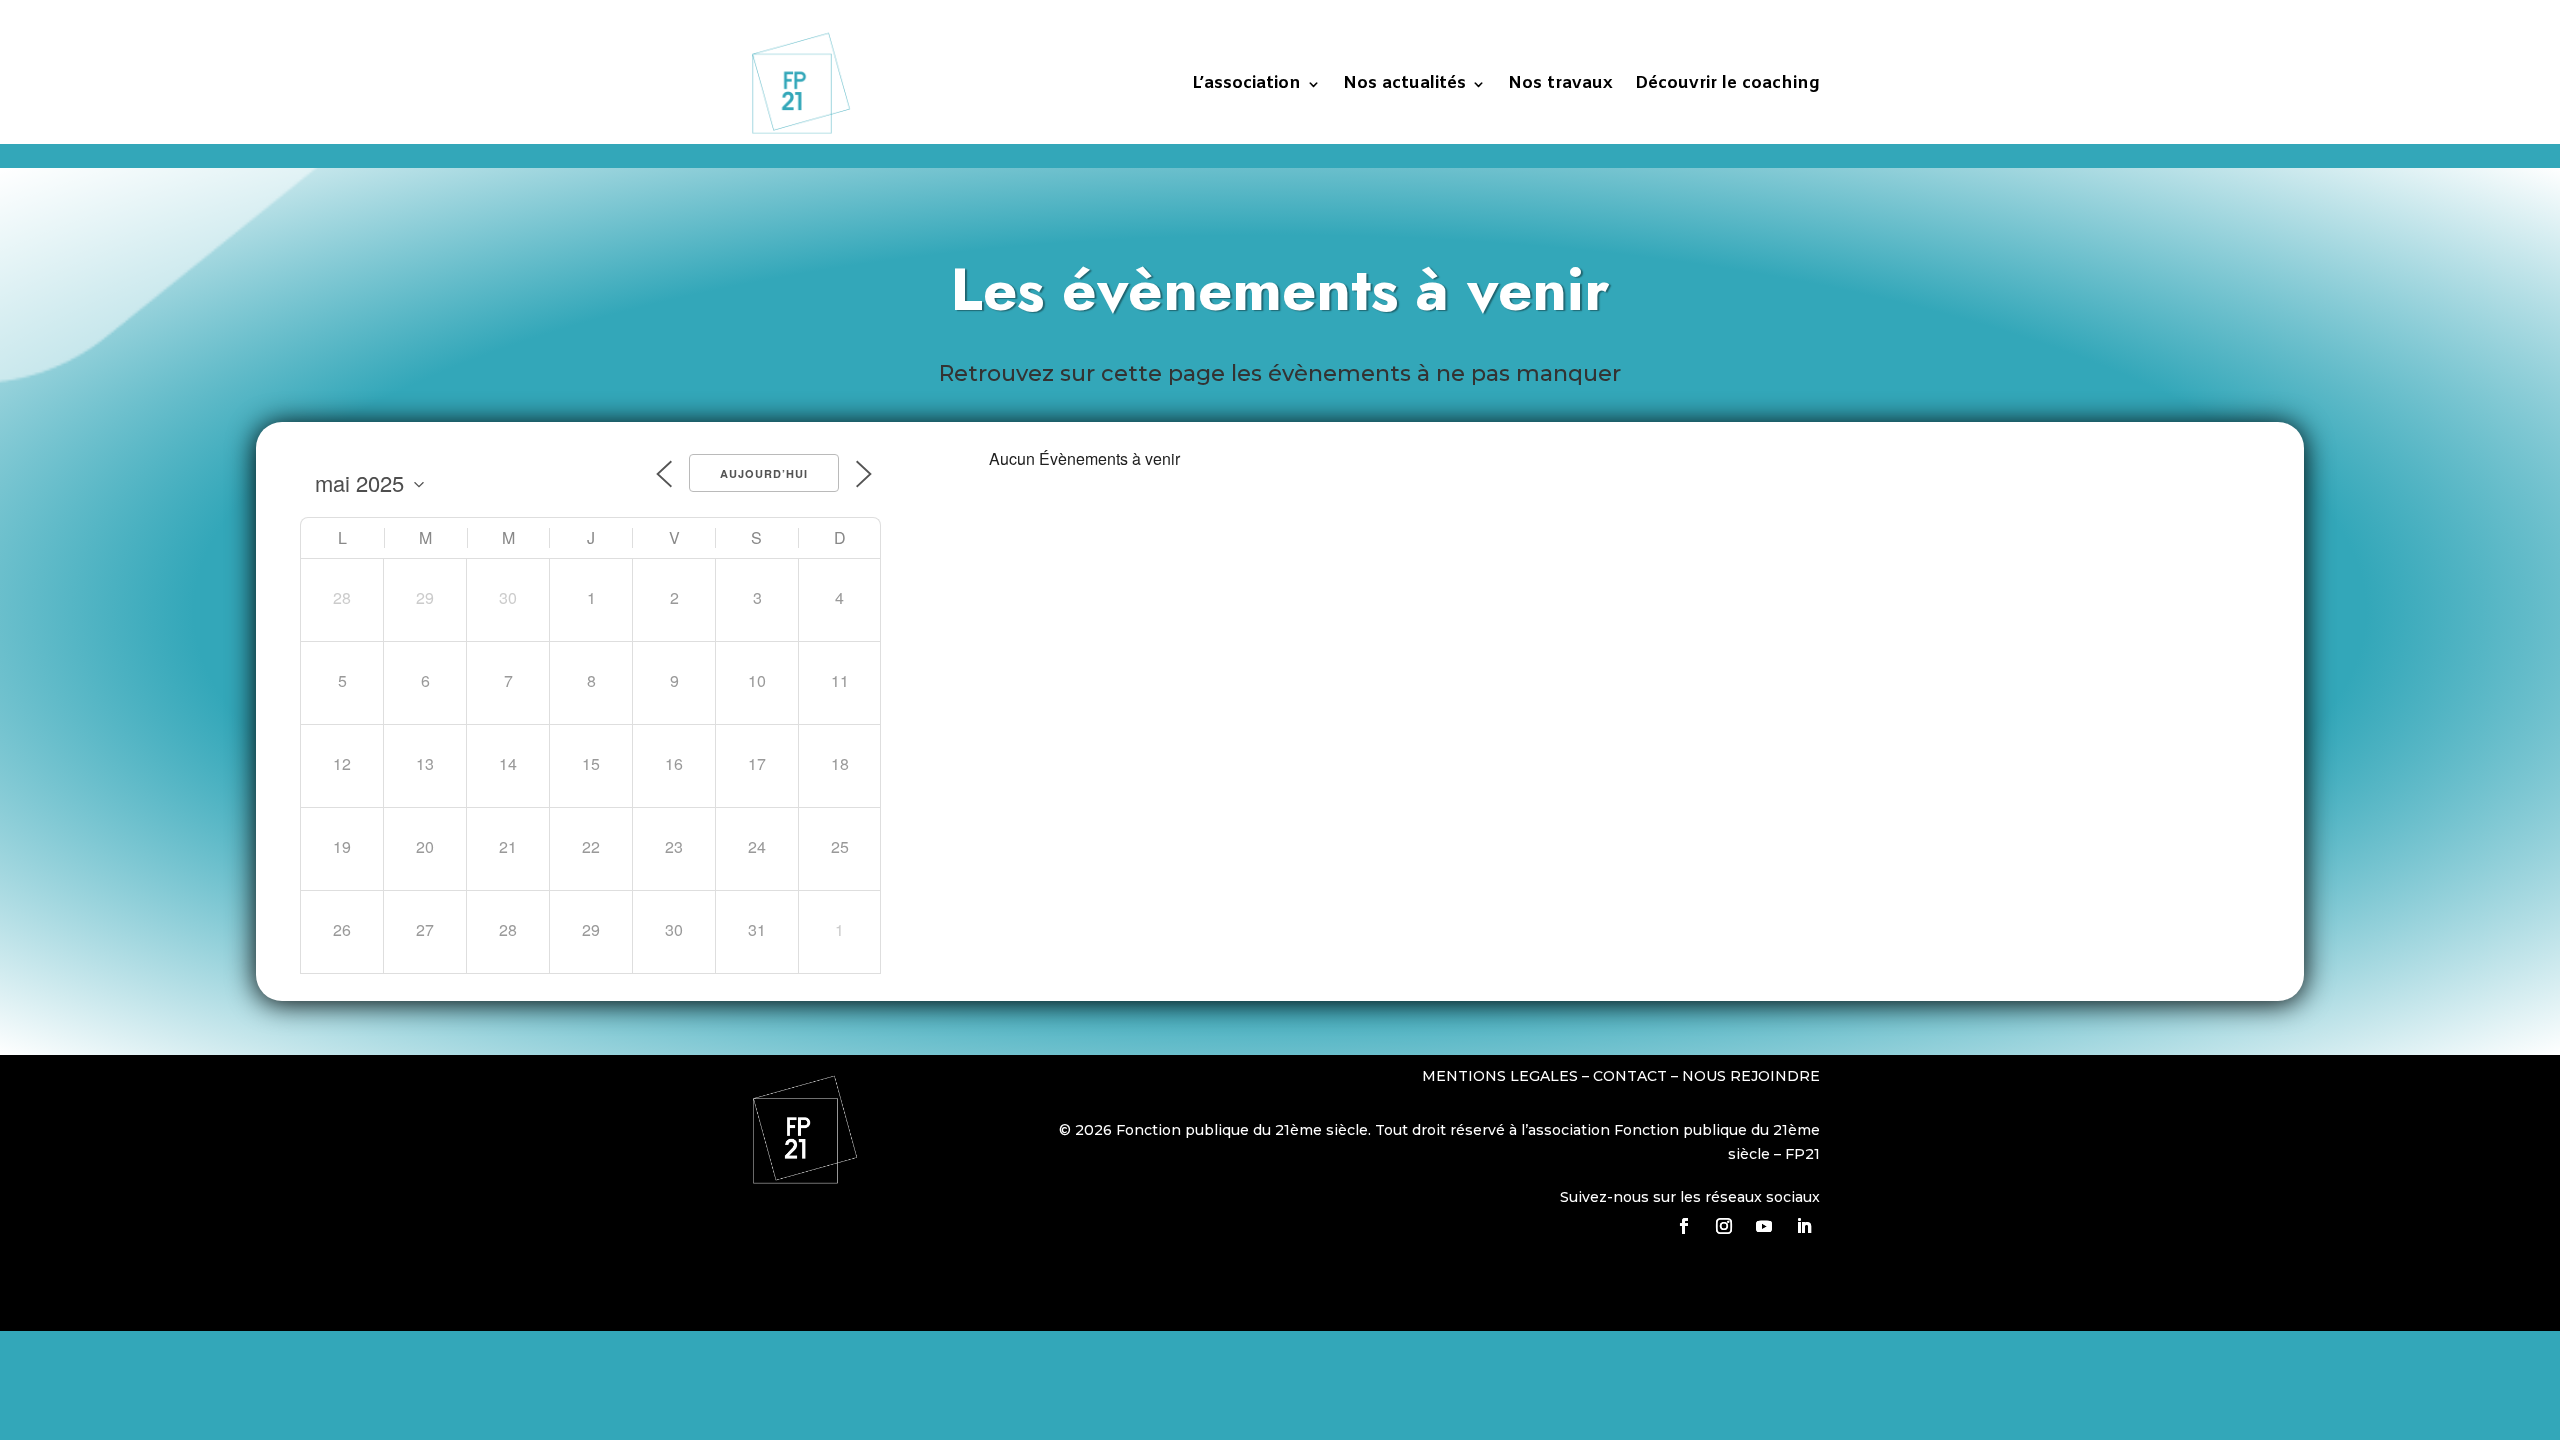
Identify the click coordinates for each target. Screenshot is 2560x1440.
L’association (1246, 83)
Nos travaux (1560, 83)
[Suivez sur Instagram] (1724, 1226)
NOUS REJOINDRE (1751, 1076)
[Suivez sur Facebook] (1684, 1226)
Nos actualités (1404, 83)
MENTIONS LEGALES (1502, 1076)
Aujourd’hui (764, 473)
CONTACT (1630, 1076)
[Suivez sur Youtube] (1764, 1226)
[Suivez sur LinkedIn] (1804, 1226)
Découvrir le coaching (1727, 83)
